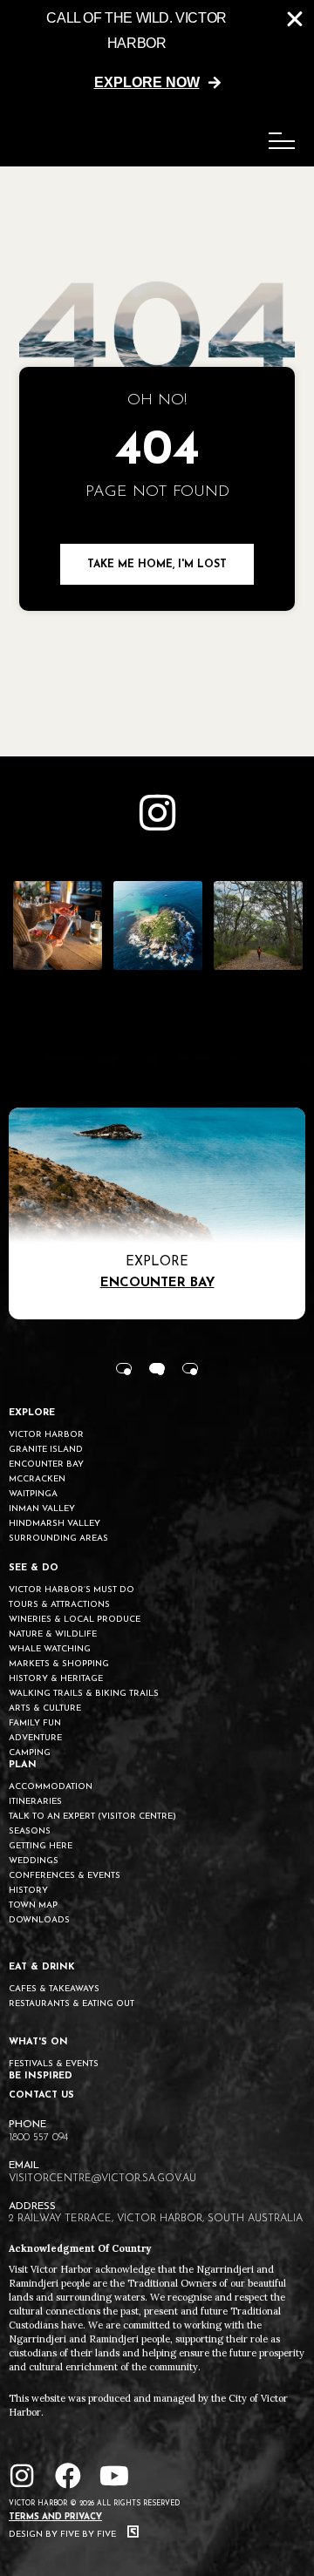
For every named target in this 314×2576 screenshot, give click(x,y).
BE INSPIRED (41, 2076)
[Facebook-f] (68, 2476)
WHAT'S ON (38, 2042)
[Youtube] (114, 2476)
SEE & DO (34, 1568)
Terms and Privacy (55, 2517)
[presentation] (124, 1368)
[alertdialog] (157, 51)
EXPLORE (32, 1413)
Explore (157, 1262)
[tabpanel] (157, 1213)
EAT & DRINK (42, 1967)
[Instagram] (22, 2476)
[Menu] (282, 141)
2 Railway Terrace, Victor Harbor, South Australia (156, 2219)
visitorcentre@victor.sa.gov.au (102, 2179)
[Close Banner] (295, 19)
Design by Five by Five (64, 2535)
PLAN (23, 1765)
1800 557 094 (38, 2138)
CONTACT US (41, 2095)
